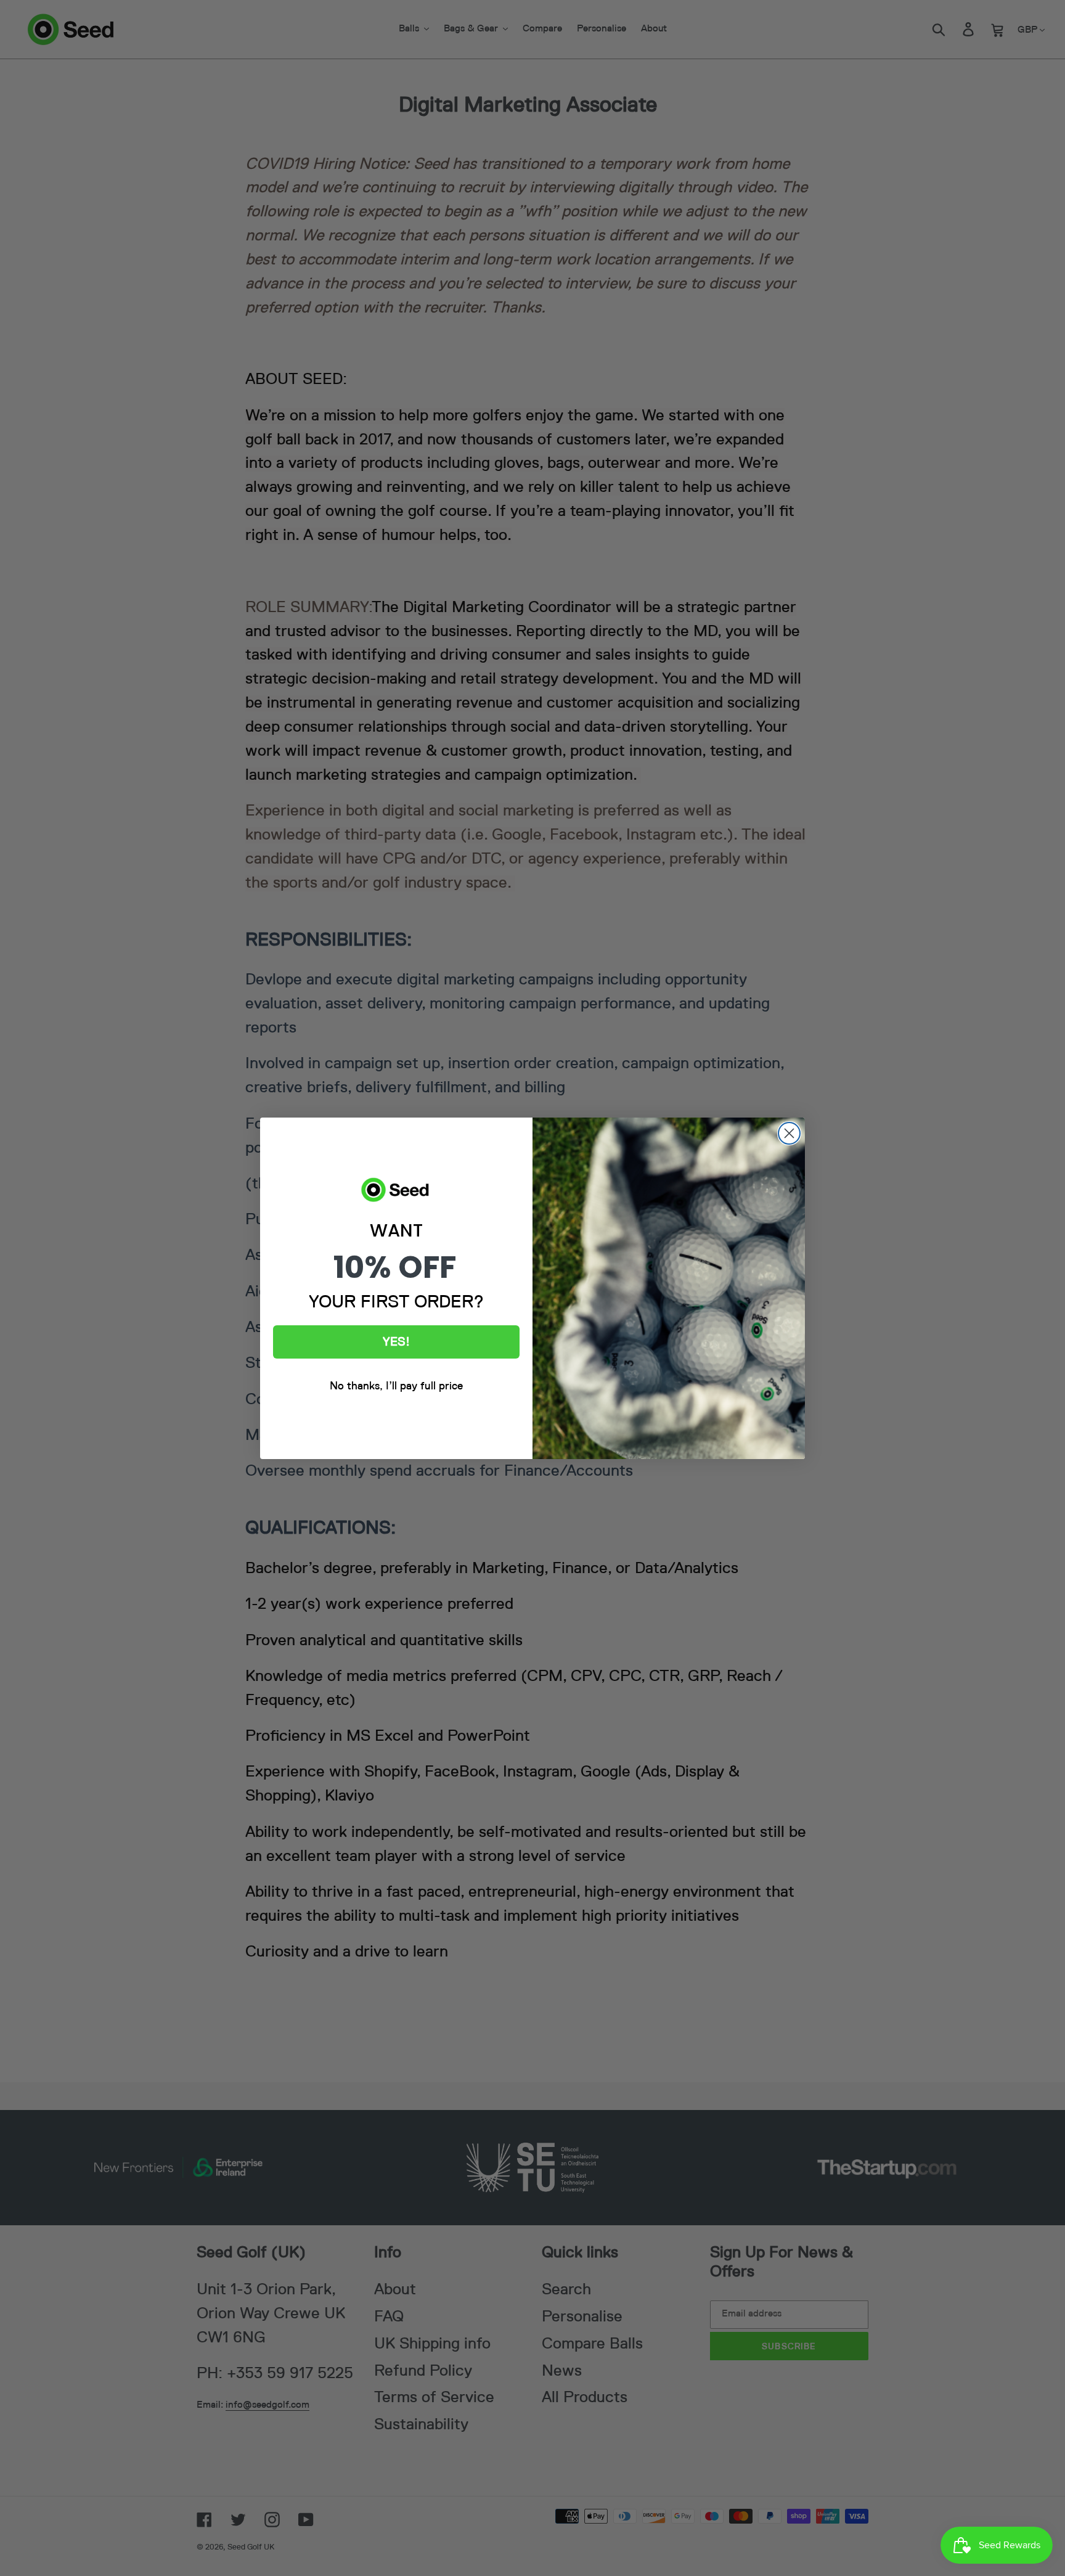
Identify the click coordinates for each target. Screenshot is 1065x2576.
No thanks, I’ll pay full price (396, 1386)
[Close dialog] (789, 1133)
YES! (396, 1342)
